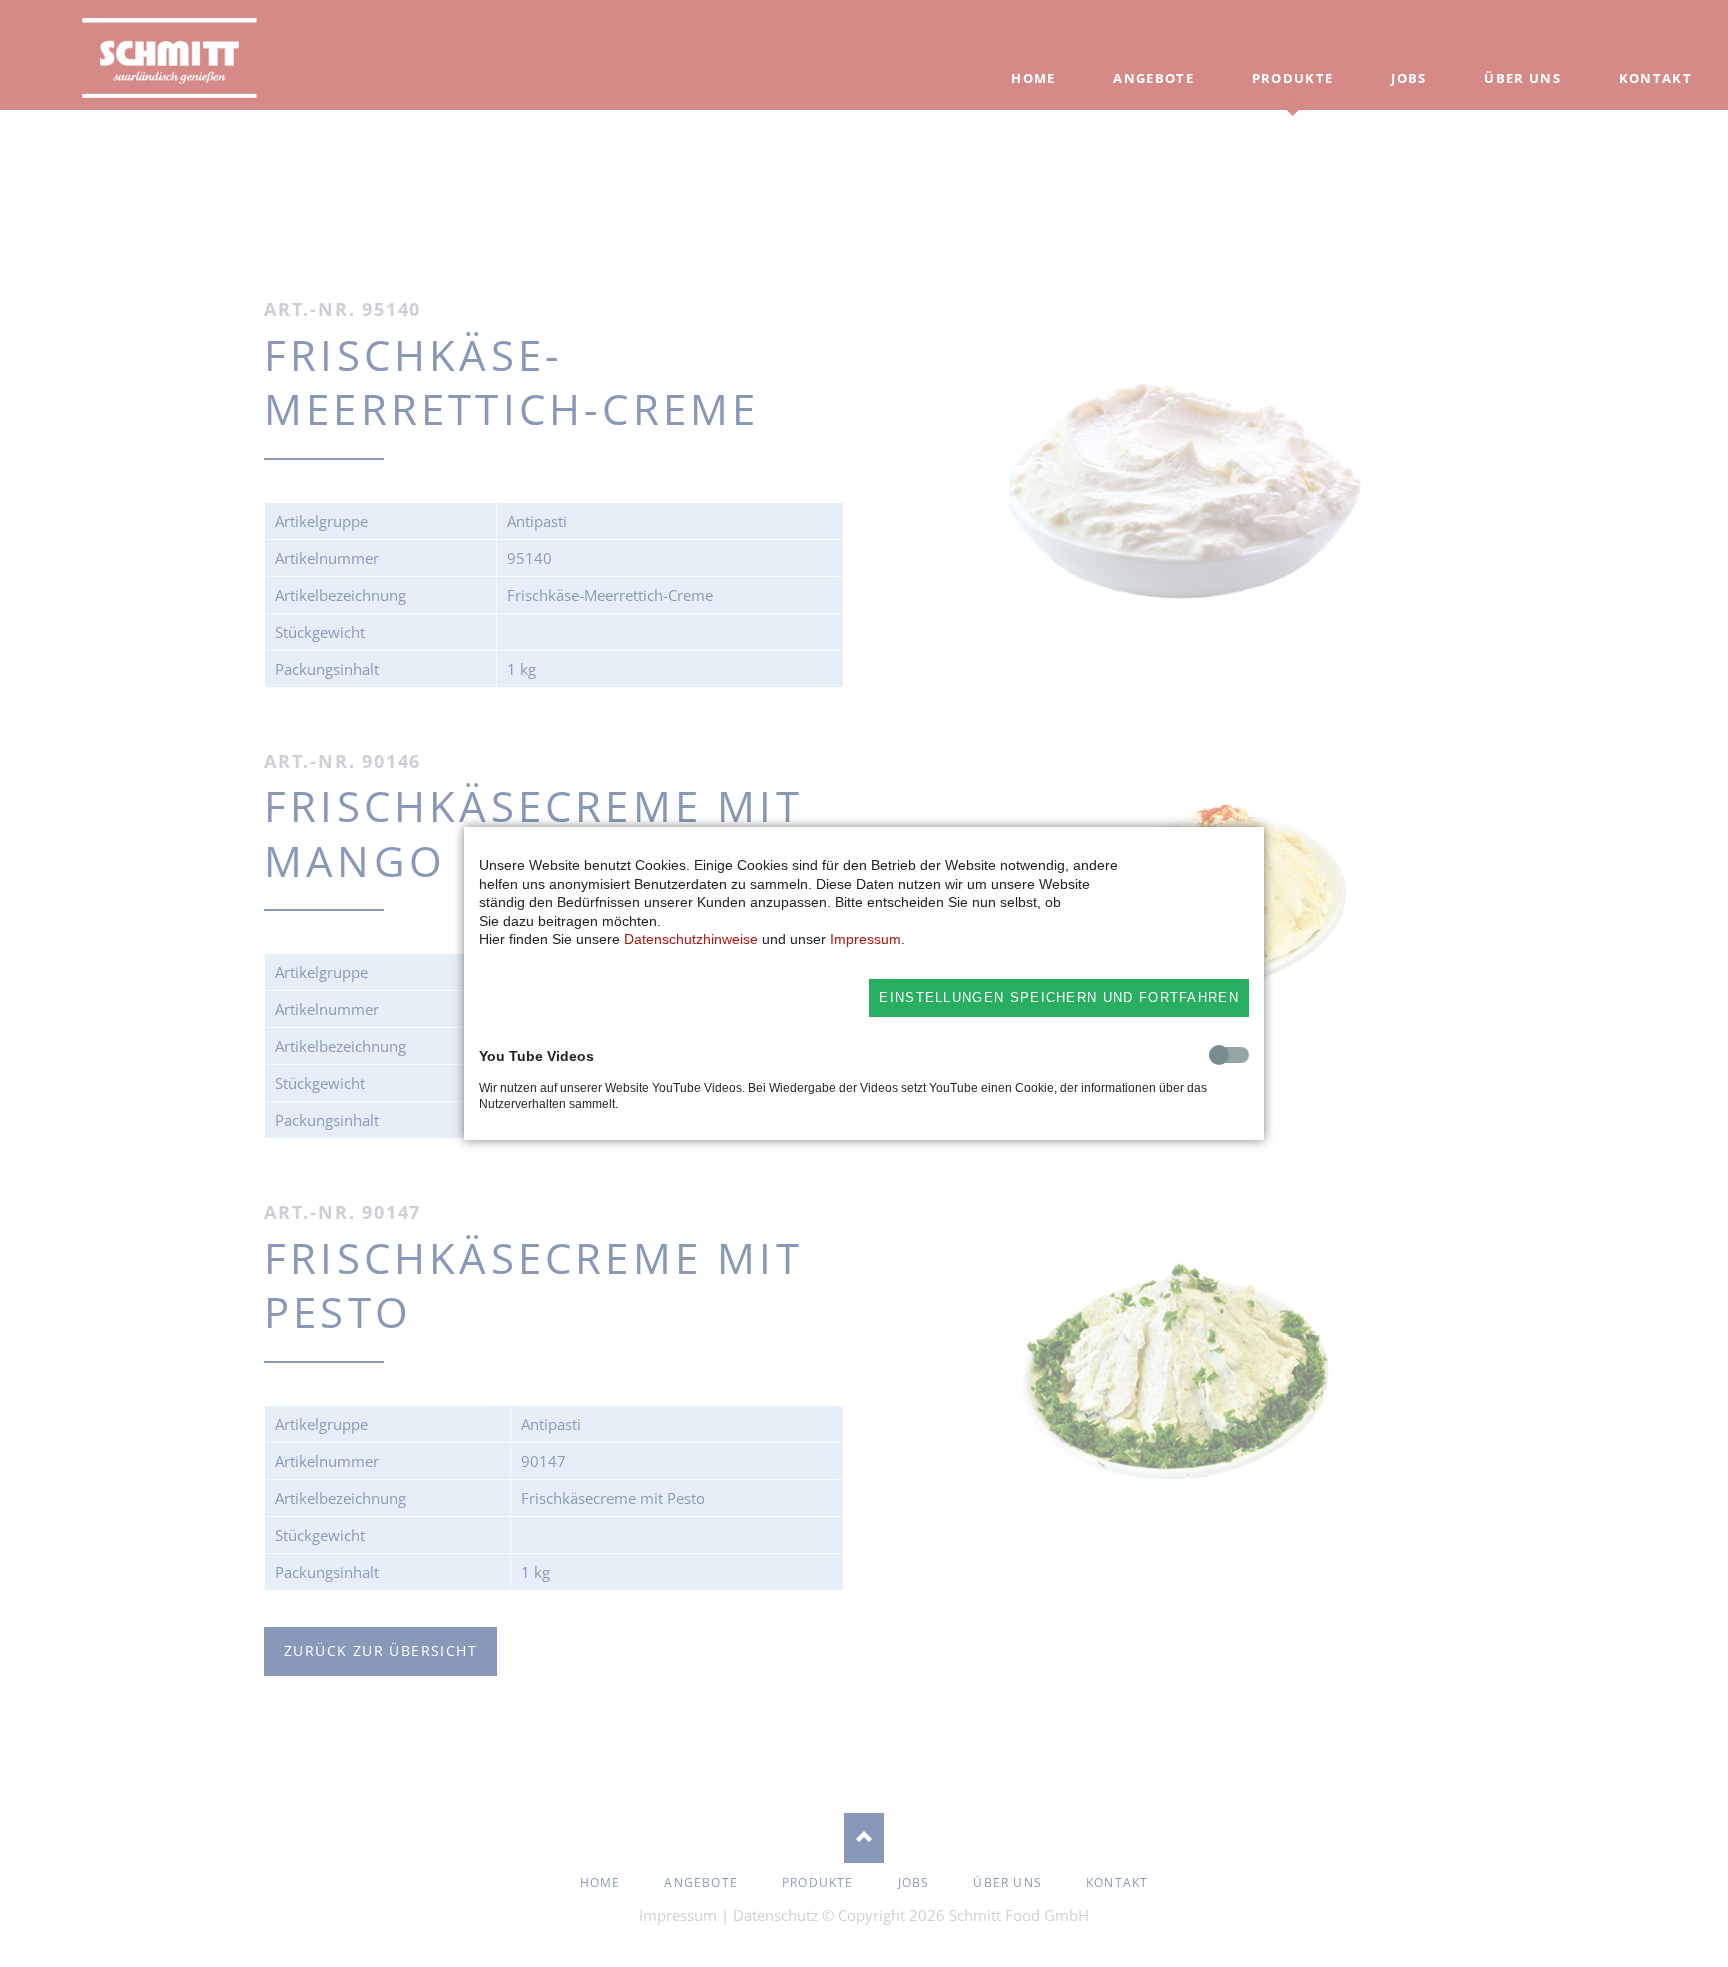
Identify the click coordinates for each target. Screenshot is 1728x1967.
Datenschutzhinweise (691, 939)
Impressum (865, 939)
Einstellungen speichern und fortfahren (1059, 997)
